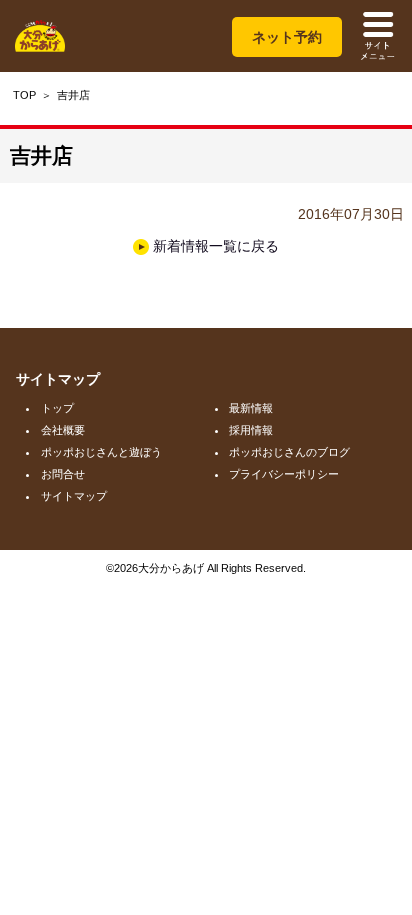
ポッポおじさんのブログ (289, 452)
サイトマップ (74, 496)
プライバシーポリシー (284, 474)
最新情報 (251, 408)
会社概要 (63, 430)
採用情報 (251, 430)
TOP (24, 95)
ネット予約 (287, 37)
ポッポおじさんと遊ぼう (101, 452)
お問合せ (63, 474)
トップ (57, 408)
